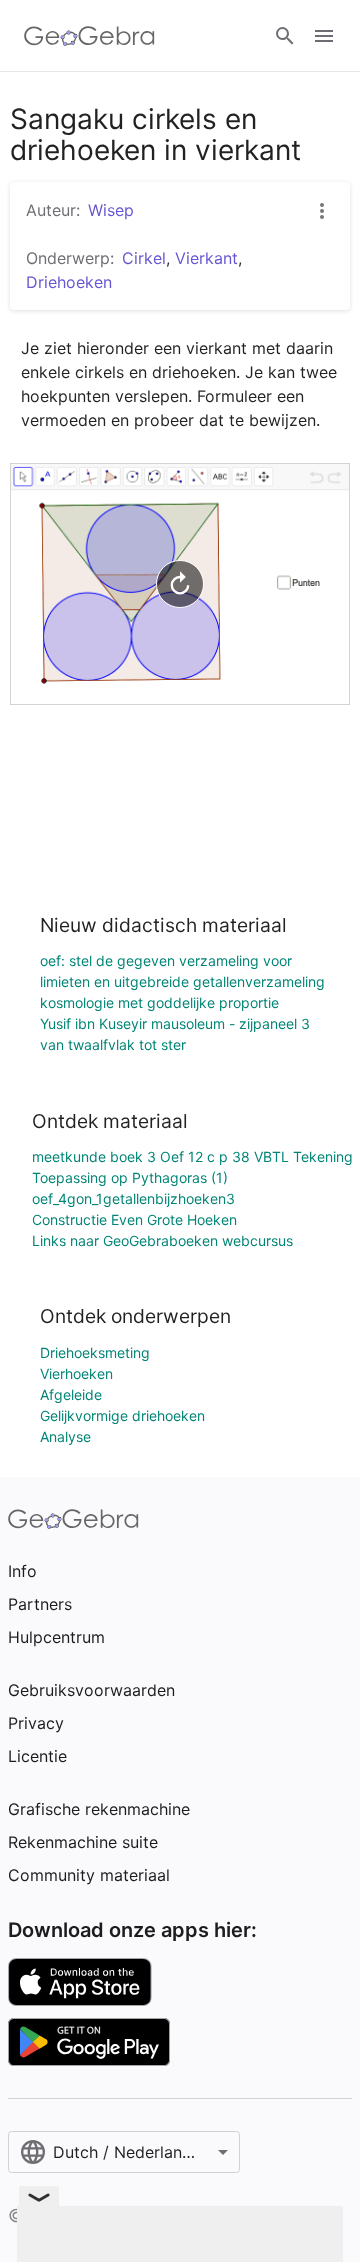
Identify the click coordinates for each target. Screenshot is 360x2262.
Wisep (111, 210)
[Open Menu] (324, 36)
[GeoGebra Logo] (89, 36)
